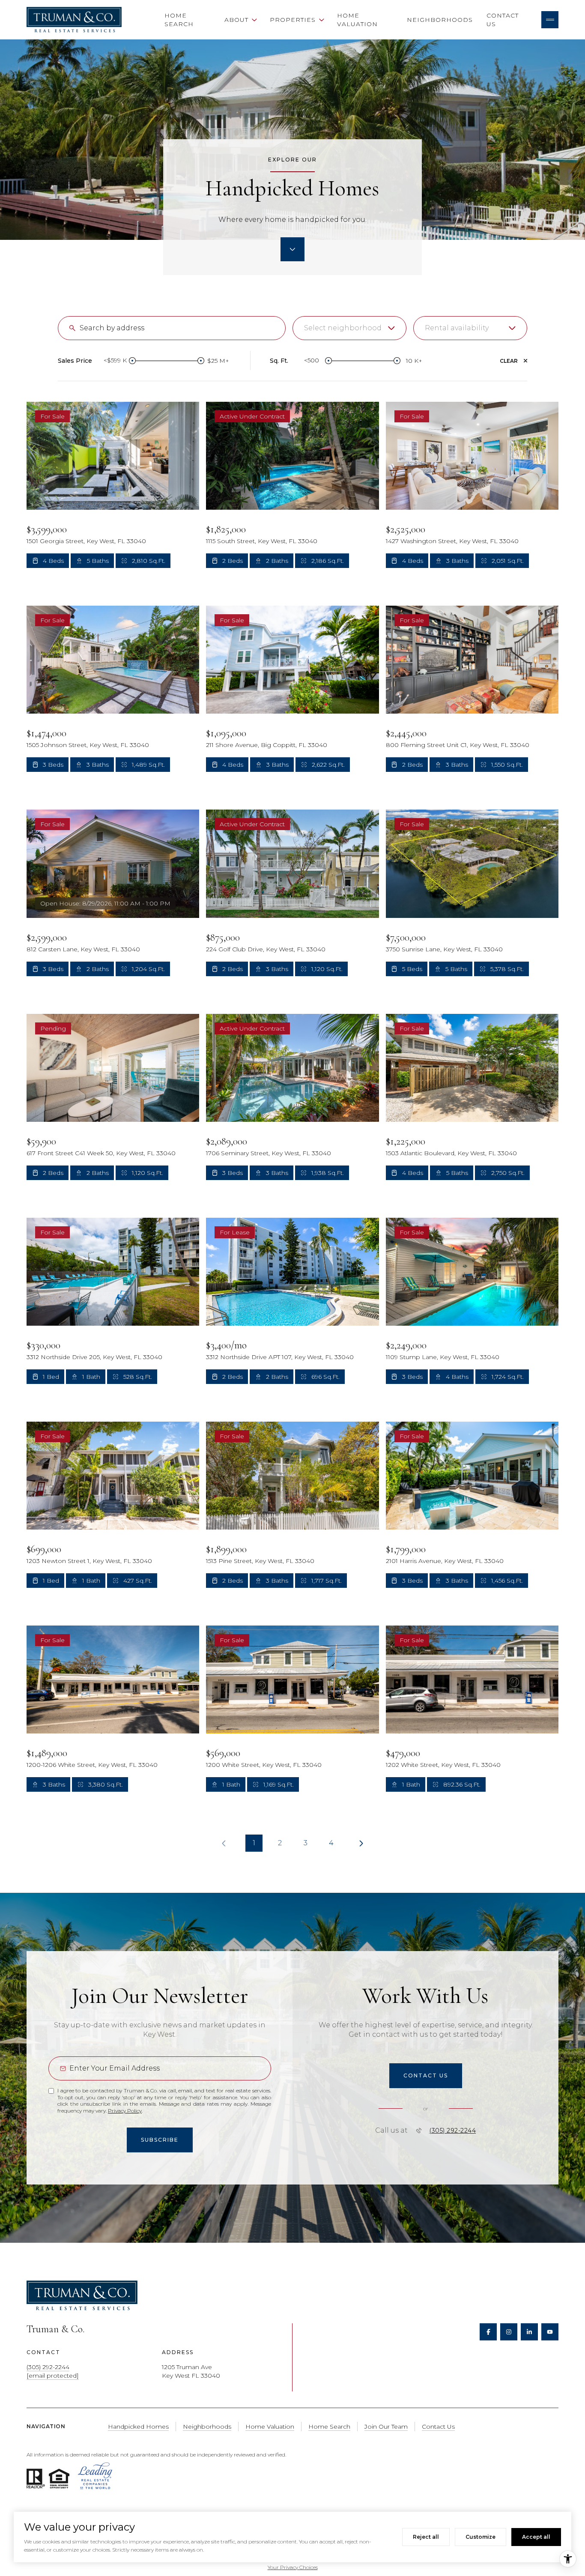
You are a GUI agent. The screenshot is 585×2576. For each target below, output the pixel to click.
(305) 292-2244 (452, 2131)
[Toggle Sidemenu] (550, 20)
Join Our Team (386, 2427)
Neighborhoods (440, 20)
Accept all (536, 2537)
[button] (426, 2076)
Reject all (426, 2537)
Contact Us (503, 20)
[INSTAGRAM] (509, 2332)
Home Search (179, 20)
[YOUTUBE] (550, 2332)
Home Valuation (357, 20)
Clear (509, 361)
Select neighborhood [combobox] (343, 328)
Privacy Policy (125, 2111)
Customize (481, 2537)
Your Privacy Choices (293, 2567)
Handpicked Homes (138, 2427)
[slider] (132, 361)
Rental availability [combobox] (457, 328)
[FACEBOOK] (488, 2332)
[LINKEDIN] (529, 2332)
